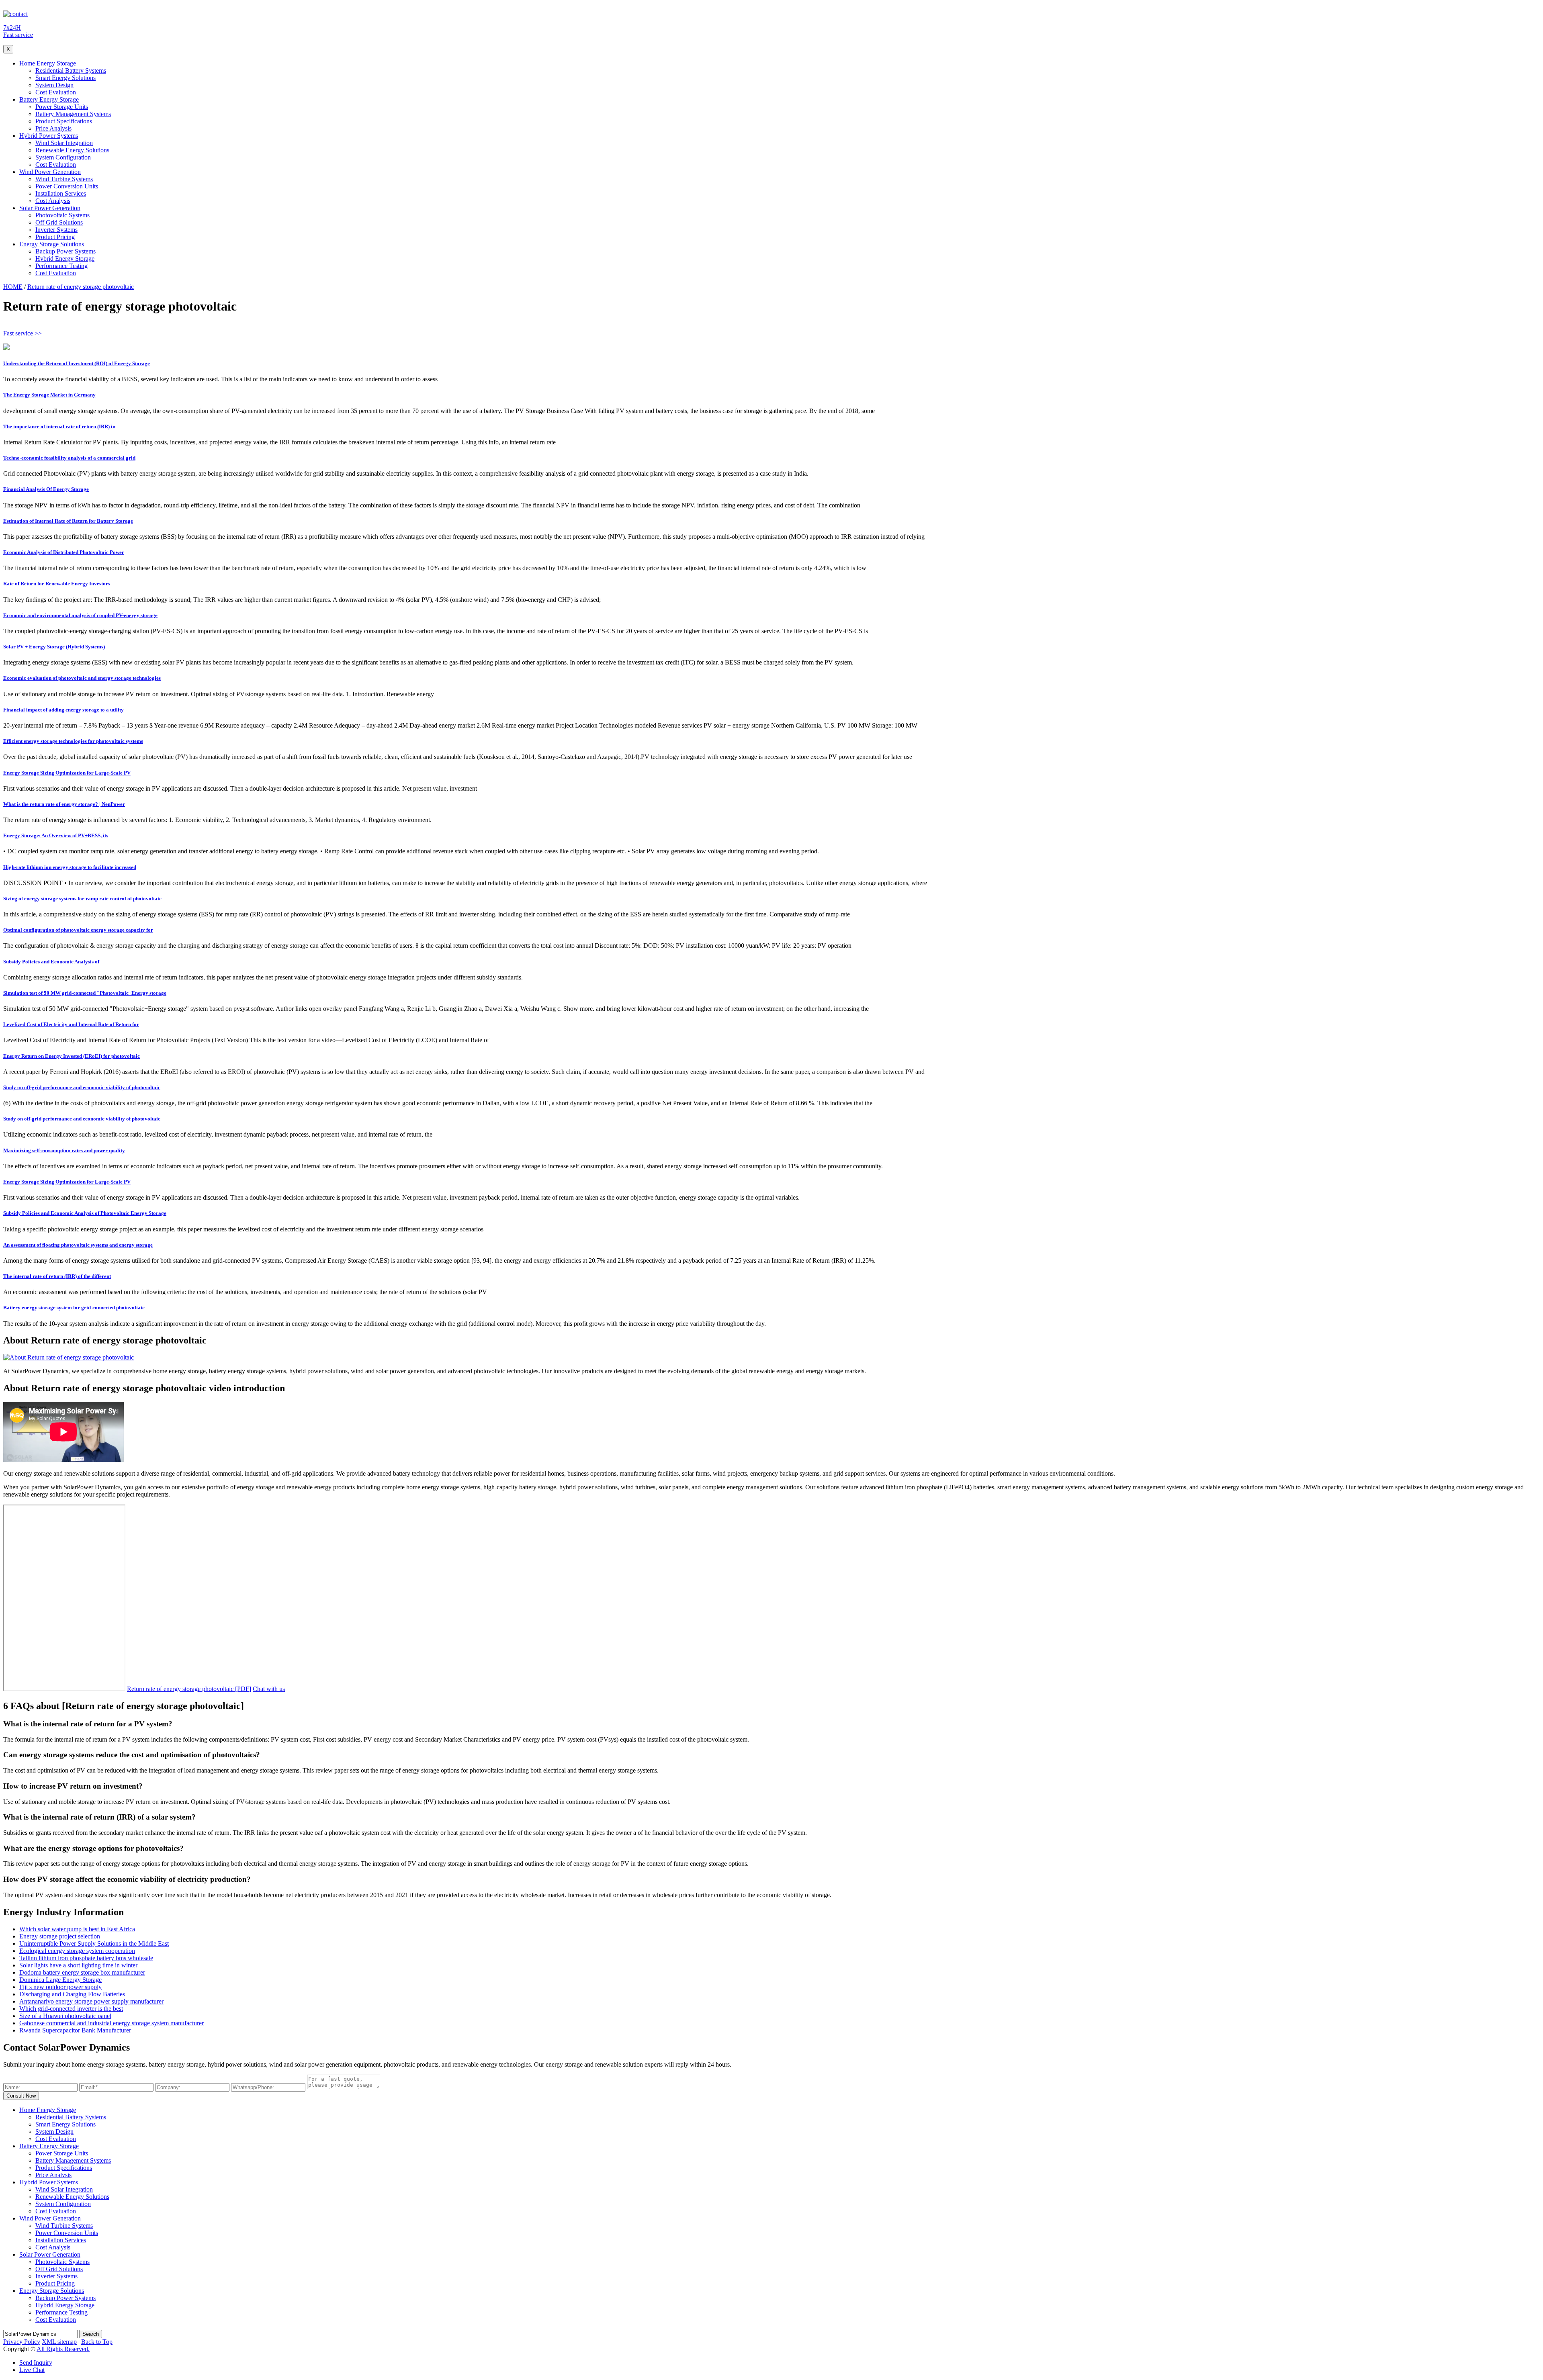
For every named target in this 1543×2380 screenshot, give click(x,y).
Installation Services (61, 193)
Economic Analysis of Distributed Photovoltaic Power (64, 552)
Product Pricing (55, 237)
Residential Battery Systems (71, 71)
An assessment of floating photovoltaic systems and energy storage (78, 1245)
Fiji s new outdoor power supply (60, 1987)
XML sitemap (59, 2342)
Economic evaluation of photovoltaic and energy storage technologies (82, 678)
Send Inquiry (36, 2363)
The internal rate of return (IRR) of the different (57, 1276)
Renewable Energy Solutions (72, 150)
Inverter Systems (56, 230)
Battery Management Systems (73, 114)
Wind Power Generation (50, 172)
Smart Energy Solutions (65, 78)
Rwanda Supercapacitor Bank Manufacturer (75, 2030)
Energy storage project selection (60, 1936)
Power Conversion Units (67, 186)
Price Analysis (53, 128)
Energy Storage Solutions (52, 244)
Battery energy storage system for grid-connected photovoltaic (74, 1308)
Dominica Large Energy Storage (60, 1980)
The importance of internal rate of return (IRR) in (59, 426)
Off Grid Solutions (59, 222)
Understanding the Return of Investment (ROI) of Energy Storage (77, 363)
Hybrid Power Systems (49, 136)
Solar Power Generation (50, 208)
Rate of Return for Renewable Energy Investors (57, 584)
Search (91, 2334)
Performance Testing (61, 266)
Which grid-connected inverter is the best (71, 2009)
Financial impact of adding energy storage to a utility (63, 710)
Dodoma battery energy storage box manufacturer (82, 1972)
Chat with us (269, 1689)
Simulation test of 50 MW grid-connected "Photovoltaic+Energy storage (85, 993)
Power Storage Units (62, 107)
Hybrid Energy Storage (65, 259)
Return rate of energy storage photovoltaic (81, 287)
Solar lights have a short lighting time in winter (78, 1965)
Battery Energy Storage (49, 99)
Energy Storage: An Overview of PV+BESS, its (56, 835)
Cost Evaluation (56, 92)
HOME (13, 287)
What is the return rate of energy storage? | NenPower (64, 804)
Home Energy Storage (48, 63)
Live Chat (32, 2370)
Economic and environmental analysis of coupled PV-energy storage (80, 615)
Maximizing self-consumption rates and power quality (64, 1150)
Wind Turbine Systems (64, 179)
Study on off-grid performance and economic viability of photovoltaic (82, 1087)
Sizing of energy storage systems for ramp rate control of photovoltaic (82, 899)
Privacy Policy (22, 2342)
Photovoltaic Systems (62, 215)
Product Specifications (64, 121)
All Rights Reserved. (63, 2349)
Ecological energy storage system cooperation (77, 1951)
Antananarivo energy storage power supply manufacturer (91, 2001)
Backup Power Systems (65, 251)
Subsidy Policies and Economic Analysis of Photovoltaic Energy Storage (85, 1213)
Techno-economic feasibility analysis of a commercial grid (69, 458)
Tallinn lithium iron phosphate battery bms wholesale (86, 1958)
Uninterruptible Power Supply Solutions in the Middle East (94, 1943)
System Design (54, 85)
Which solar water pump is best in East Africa (77, 1929)
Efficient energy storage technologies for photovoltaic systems (73, 741)
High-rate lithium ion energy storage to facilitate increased (70, 867)
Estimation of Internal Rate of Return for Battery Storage (68, 521)
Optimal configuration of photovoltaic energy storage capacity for (78, 930)
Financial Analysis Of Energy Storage (46, 489)
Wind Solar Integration (64, 143)
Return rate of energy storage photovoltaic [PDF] (189, 1689)
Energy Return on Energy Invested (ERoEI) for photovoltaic (72, 1056)
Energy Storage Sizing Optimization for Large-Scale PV (67, 773)
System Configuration (63, 157)
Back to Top (97, 2342)
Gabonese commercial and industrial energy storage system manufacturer (112, 2023)
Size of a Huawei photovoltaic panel (65, 2016)
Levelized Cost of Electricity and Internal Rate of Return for (71, 1024)
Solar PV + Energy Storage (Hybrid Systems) (54, 647)
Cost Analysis (53, 201)
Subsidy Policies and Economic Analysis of (51, 962)
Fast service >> (23, 333)
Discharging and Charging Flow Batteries (72, 1994)
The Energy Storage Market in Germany (49, 395)
